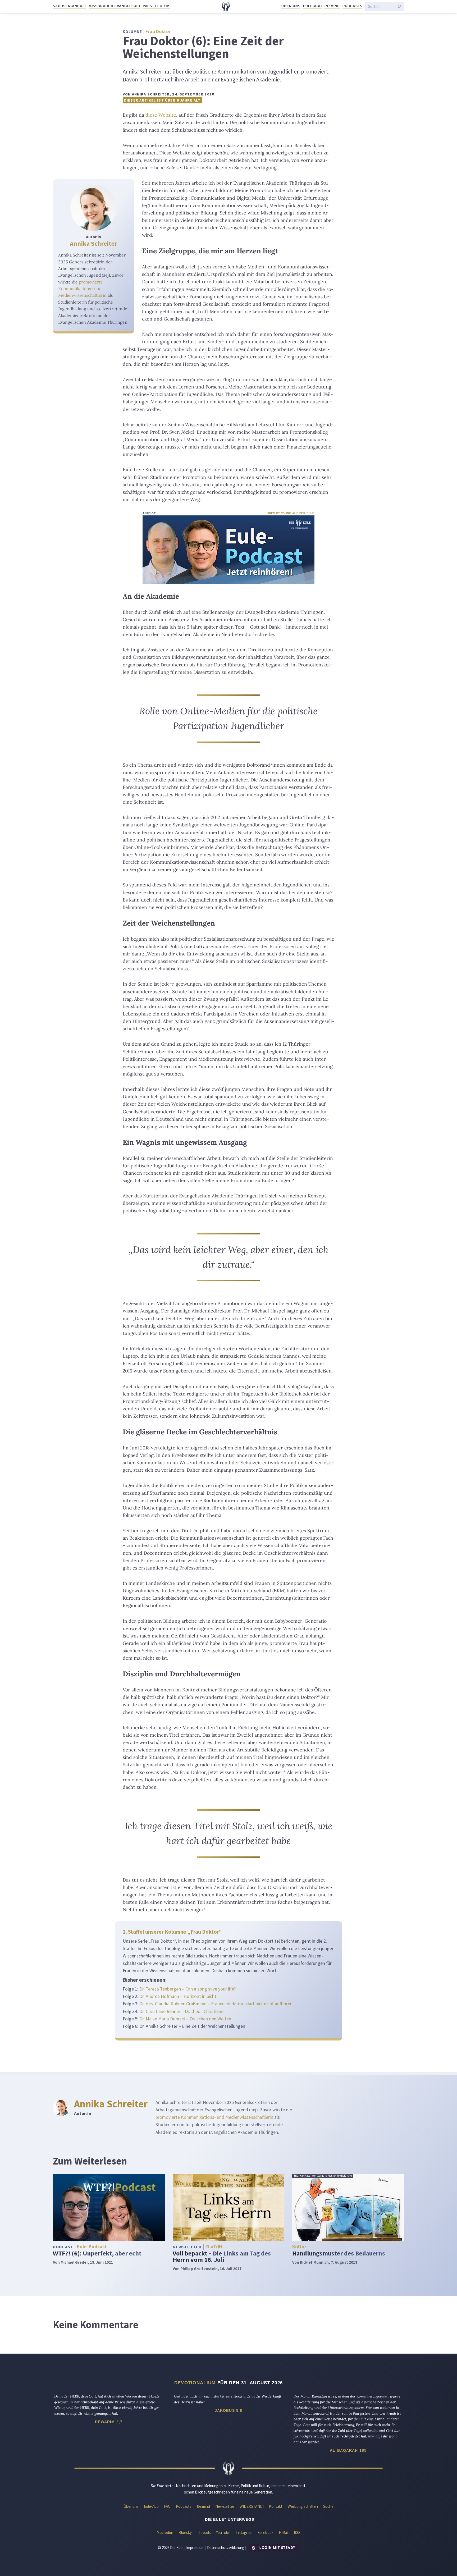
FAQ (167, 2506)
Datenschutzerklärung (226, 2547)
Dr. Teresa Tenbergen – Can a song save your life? (188, 1989)
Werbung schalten (303, 2506)
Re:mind (332, 6)
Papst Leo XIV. (156, 6)
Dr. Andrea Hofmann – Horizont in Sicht (178, 1996)
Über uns (291, 6)
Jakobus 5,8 (229, 2410)
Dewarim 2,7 (109, 2422)
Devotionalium (195, 2383)
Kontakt (276, 2506)
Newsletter (225, 2506)
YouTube (223, 2532)
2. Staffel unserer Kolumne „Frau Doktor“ (172, 1932)
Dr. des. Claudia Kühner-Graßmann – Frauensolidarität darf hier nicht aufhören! (216, 2004)
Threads (204, 2532)
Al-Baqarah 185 (348, 2450)
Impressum (195, 2547)
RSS (297, 2532)
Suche (328, 2506)
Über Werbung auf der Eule (291, 513)
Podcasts (352, 6)
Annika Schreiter (93, 243)
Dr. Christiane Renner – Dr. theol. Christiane (181, 2011)
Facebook (266, 2532)
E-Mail (284, 2532)
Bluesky (185, 2532)
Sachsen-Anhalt (70, 6)
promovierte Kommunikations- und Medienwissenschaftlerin (82, 289)
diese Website (161, 115)
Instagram (244, 2532)
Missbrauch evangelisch (114, 6)
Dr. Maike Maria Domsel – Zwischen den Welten (185, 2019)
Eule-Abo (312, 6)
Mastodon (165, 2532)
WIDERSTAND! (252, 2506)
